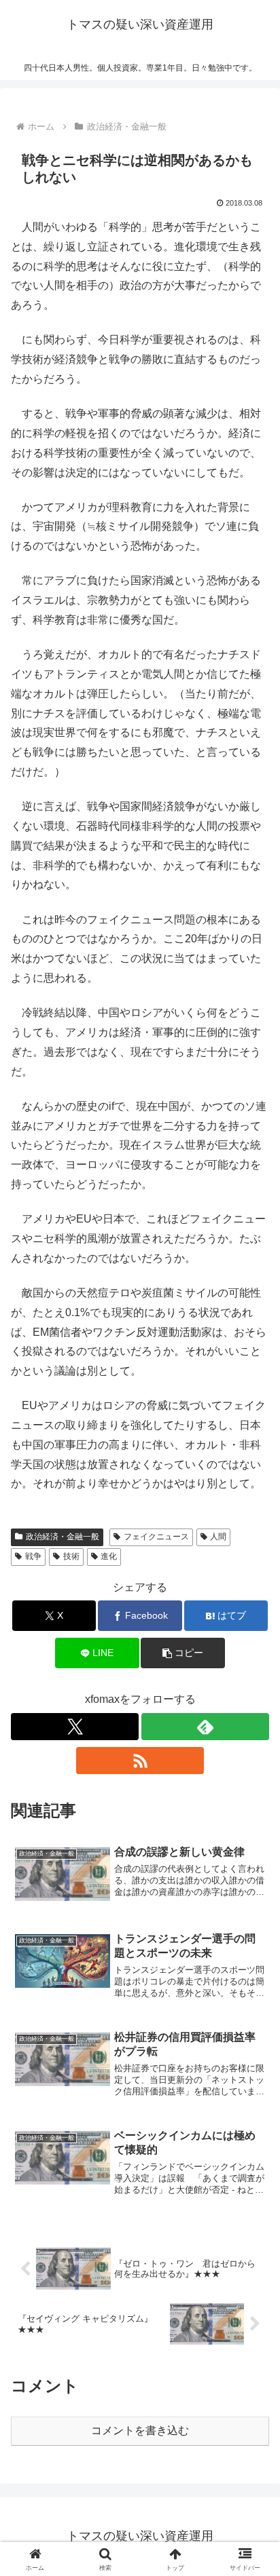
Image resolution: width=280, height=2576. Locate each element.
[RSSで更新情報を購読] (140, 1761)
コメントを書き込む (140, 2430)
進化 (109, 1556)
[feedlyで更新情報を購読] (205, 1727)
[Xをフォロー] (75, 1727)
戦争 (33, 1556)
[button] (183, 1653)
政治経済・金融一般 (63, 1537)
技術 (71, 1556)
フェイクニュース (156, 1537)
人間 (218, 1537)
